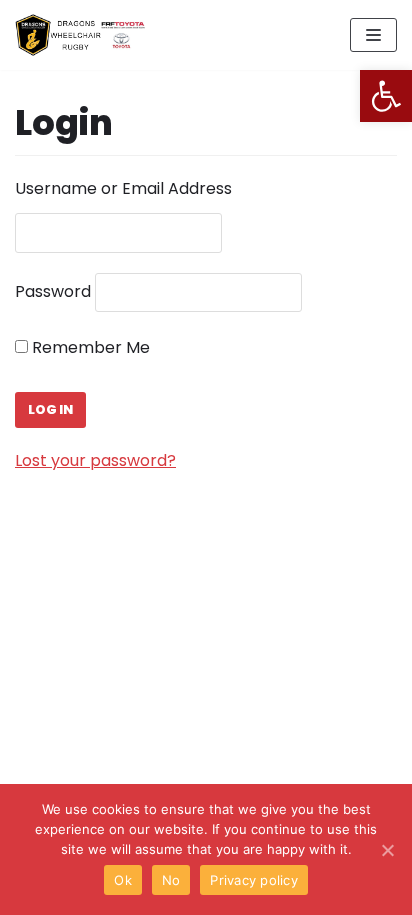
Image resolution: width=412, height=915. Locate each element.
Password (53, 291)
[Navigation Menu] (373, 35)
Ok (123, 880)
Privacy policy (254, 880)
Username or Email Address (123, 188)
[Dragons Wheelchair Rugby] (80, 35)
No (171, 880)
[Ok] (387, 850)
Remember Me (89, 347)
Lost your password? (95, 460)
